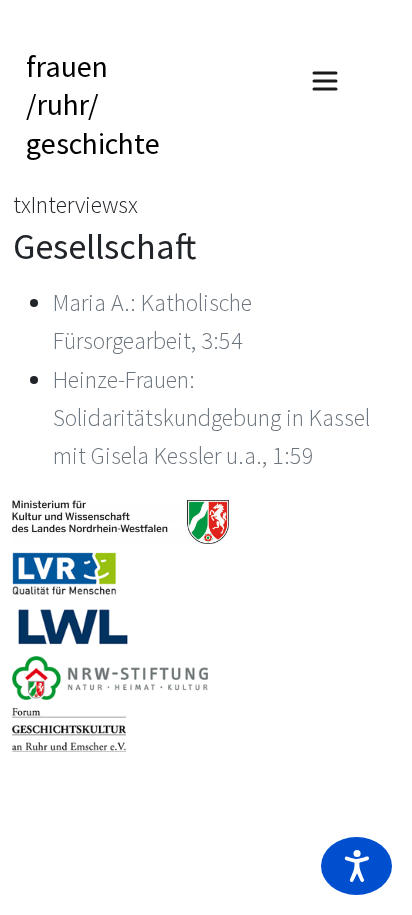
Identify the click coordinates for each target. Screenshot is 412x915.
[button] (356, 866)
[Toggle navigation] (325, 81)
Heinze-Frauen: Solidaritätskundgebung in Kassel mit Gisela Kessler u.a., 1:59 (211, 418)
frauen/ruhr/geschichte (93, 104)
